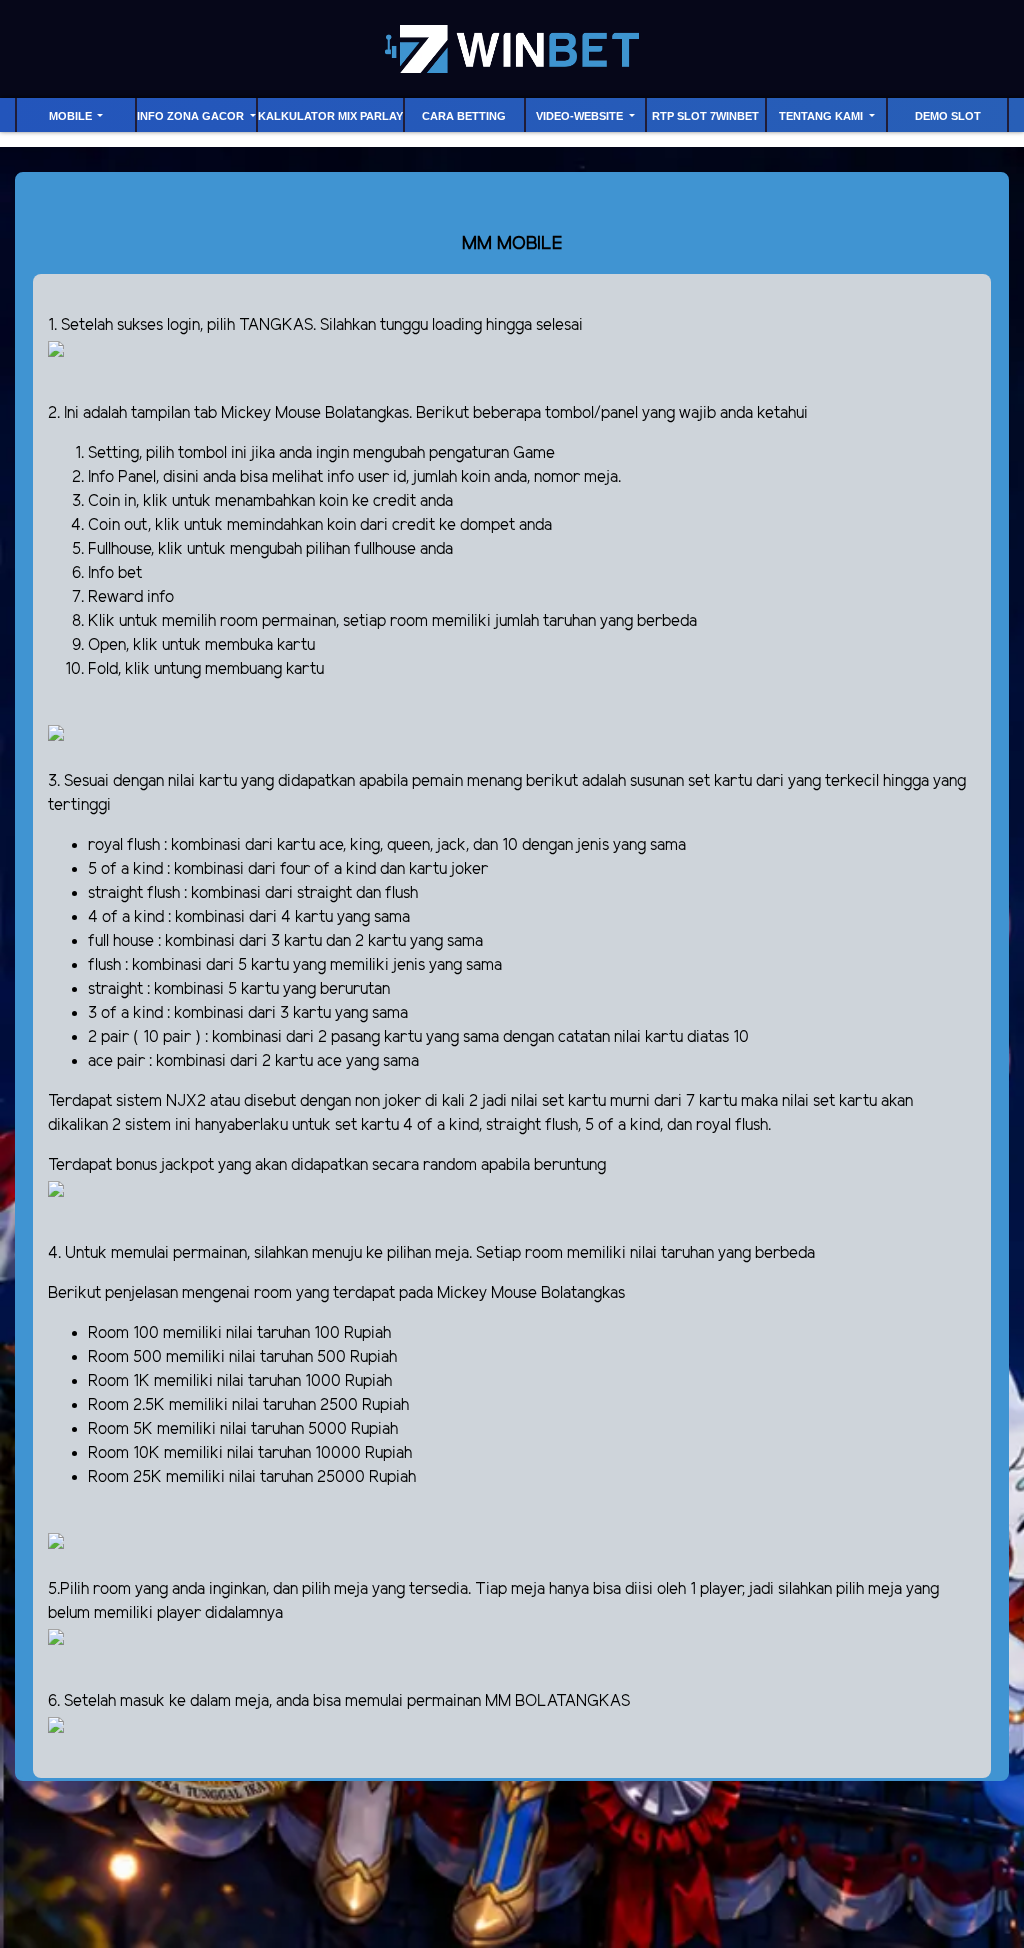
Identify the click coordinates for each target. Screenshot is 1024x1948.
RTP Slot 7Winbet (705, 116)
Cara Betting (464, 116)
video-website (581, 116)
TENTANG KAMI (822, 116)
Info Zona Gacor (192, 116)
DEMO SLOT (948, 116)
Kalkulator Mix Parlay (330, 116)
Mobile (72, 116)
